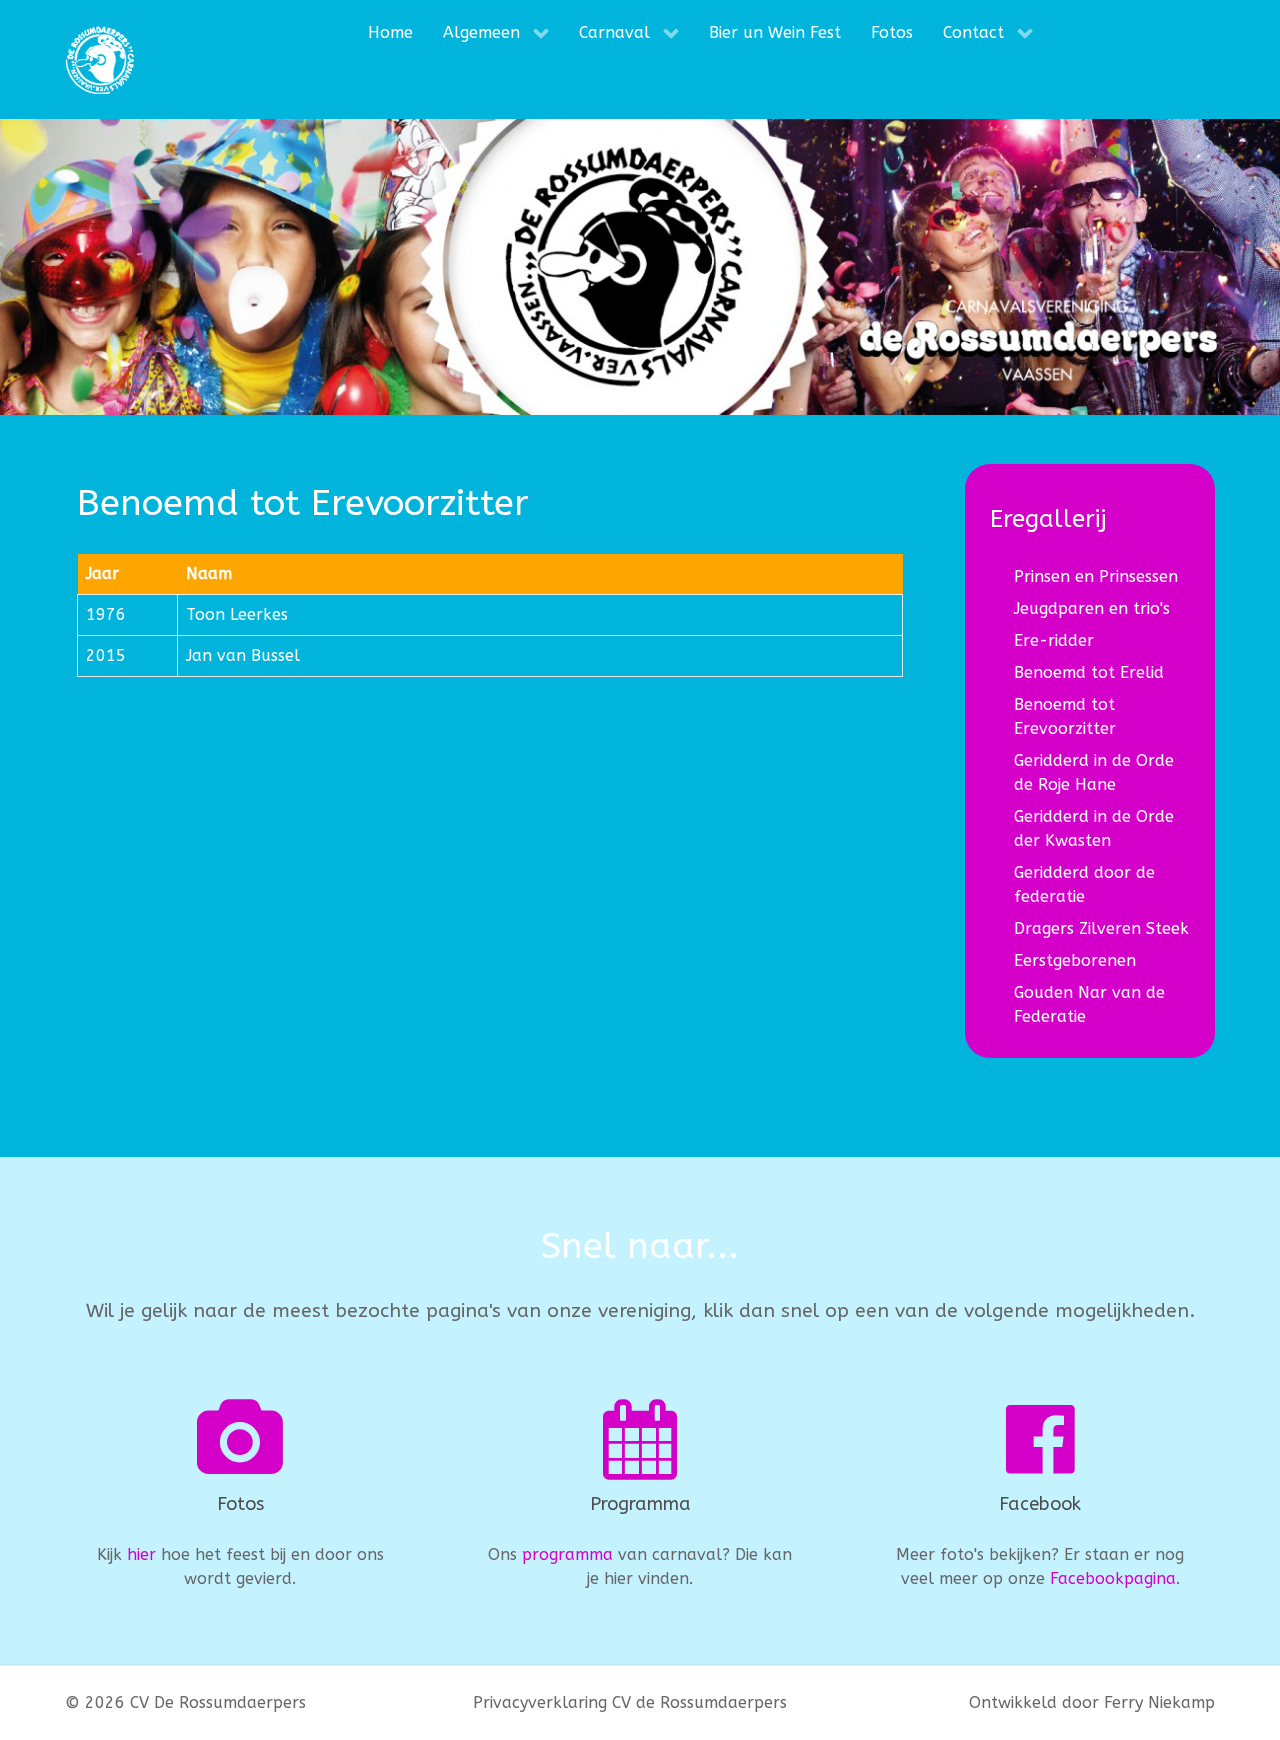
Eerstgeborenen (1075, 960)
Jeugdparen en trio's (1092, 608)
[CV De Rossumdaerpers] (100, 59)
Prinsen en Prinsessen (1096, 576)
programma (567, 1554)
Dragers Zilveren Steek (1101, 928)
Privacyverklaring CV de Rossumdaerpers (630, 1702)
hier (141, 1554)
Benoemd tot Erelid (1089, 672)
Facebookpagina (1113, 1578)
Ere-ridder (1054, 640)
